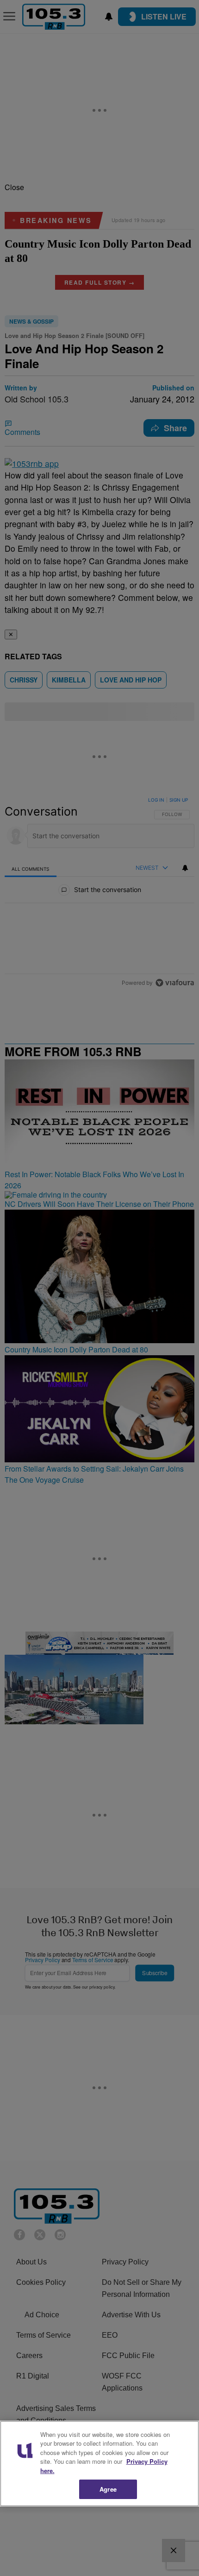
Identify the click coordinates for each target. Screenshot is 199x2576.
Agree (108, 2489)
